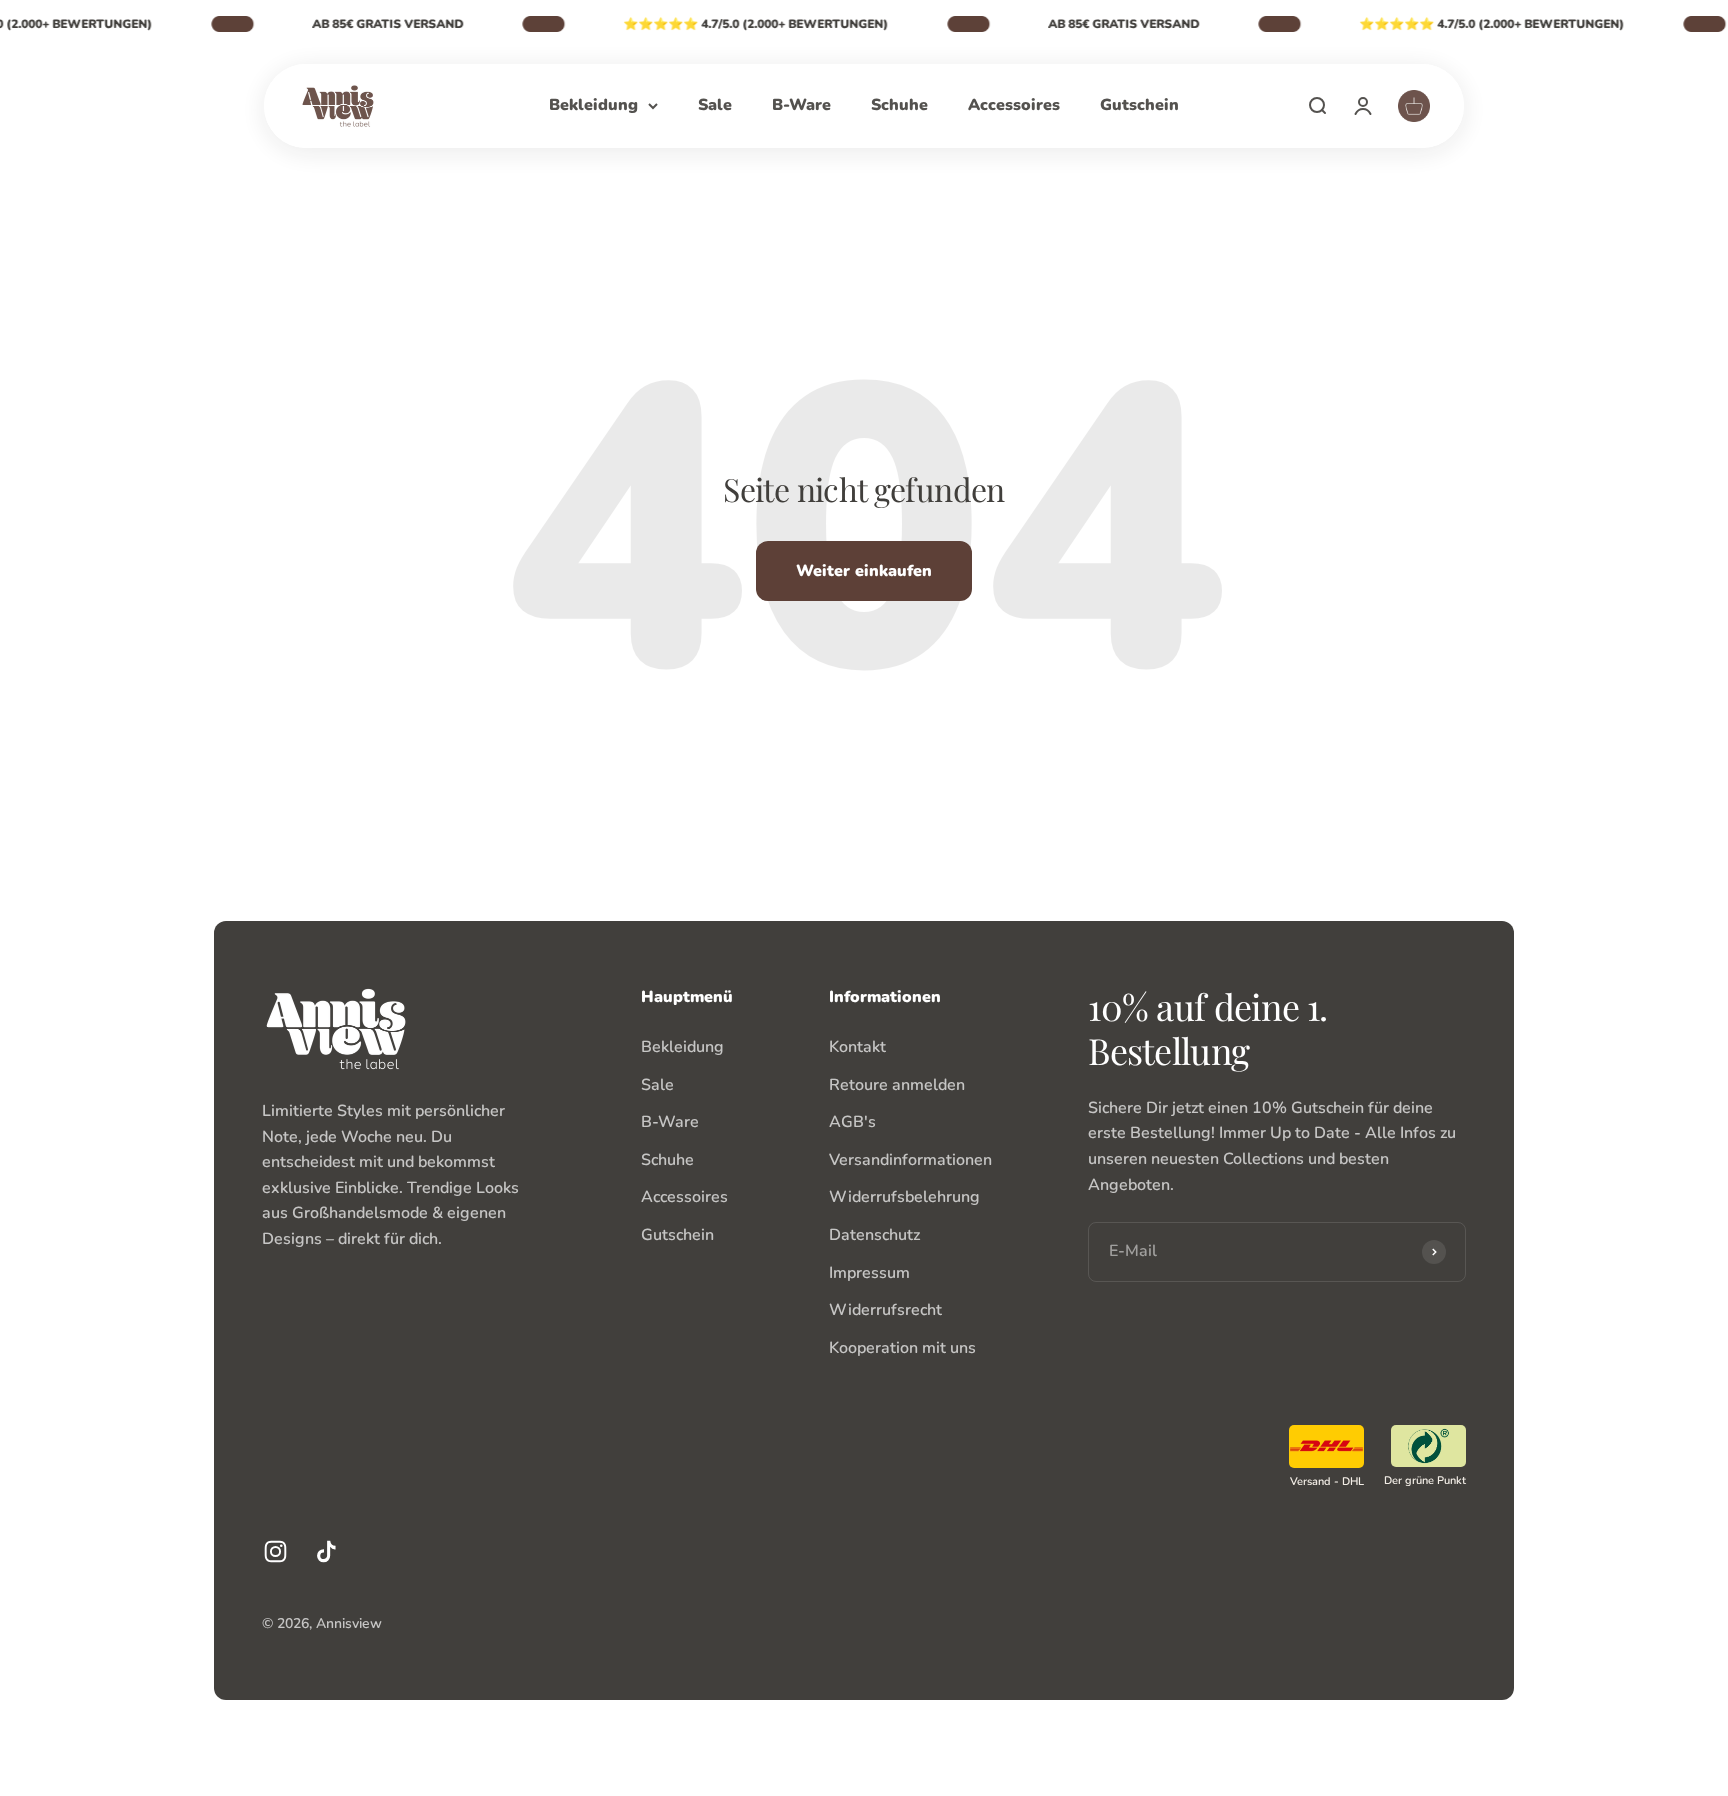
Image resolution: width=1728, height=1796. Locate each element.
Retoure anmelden (897, 1085)
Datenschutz (874, 1235)
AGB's (852, 1122)
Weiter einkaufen (864, 571)
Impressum (869, 1273)
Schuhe (899, 105)
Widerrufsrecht (885, 1310)
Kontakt (857, 1047)
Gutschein (1139, 105)
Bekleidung (593, 105)
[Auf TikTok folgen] (326, 1551)
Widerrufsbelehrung (904, 1197)
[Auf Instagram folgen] (275, 1551)
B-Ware (801, 105)
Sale (715, 105)
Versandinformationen (910, 1160)
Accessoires (1014, 105)
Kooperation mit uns (902, 1348)
